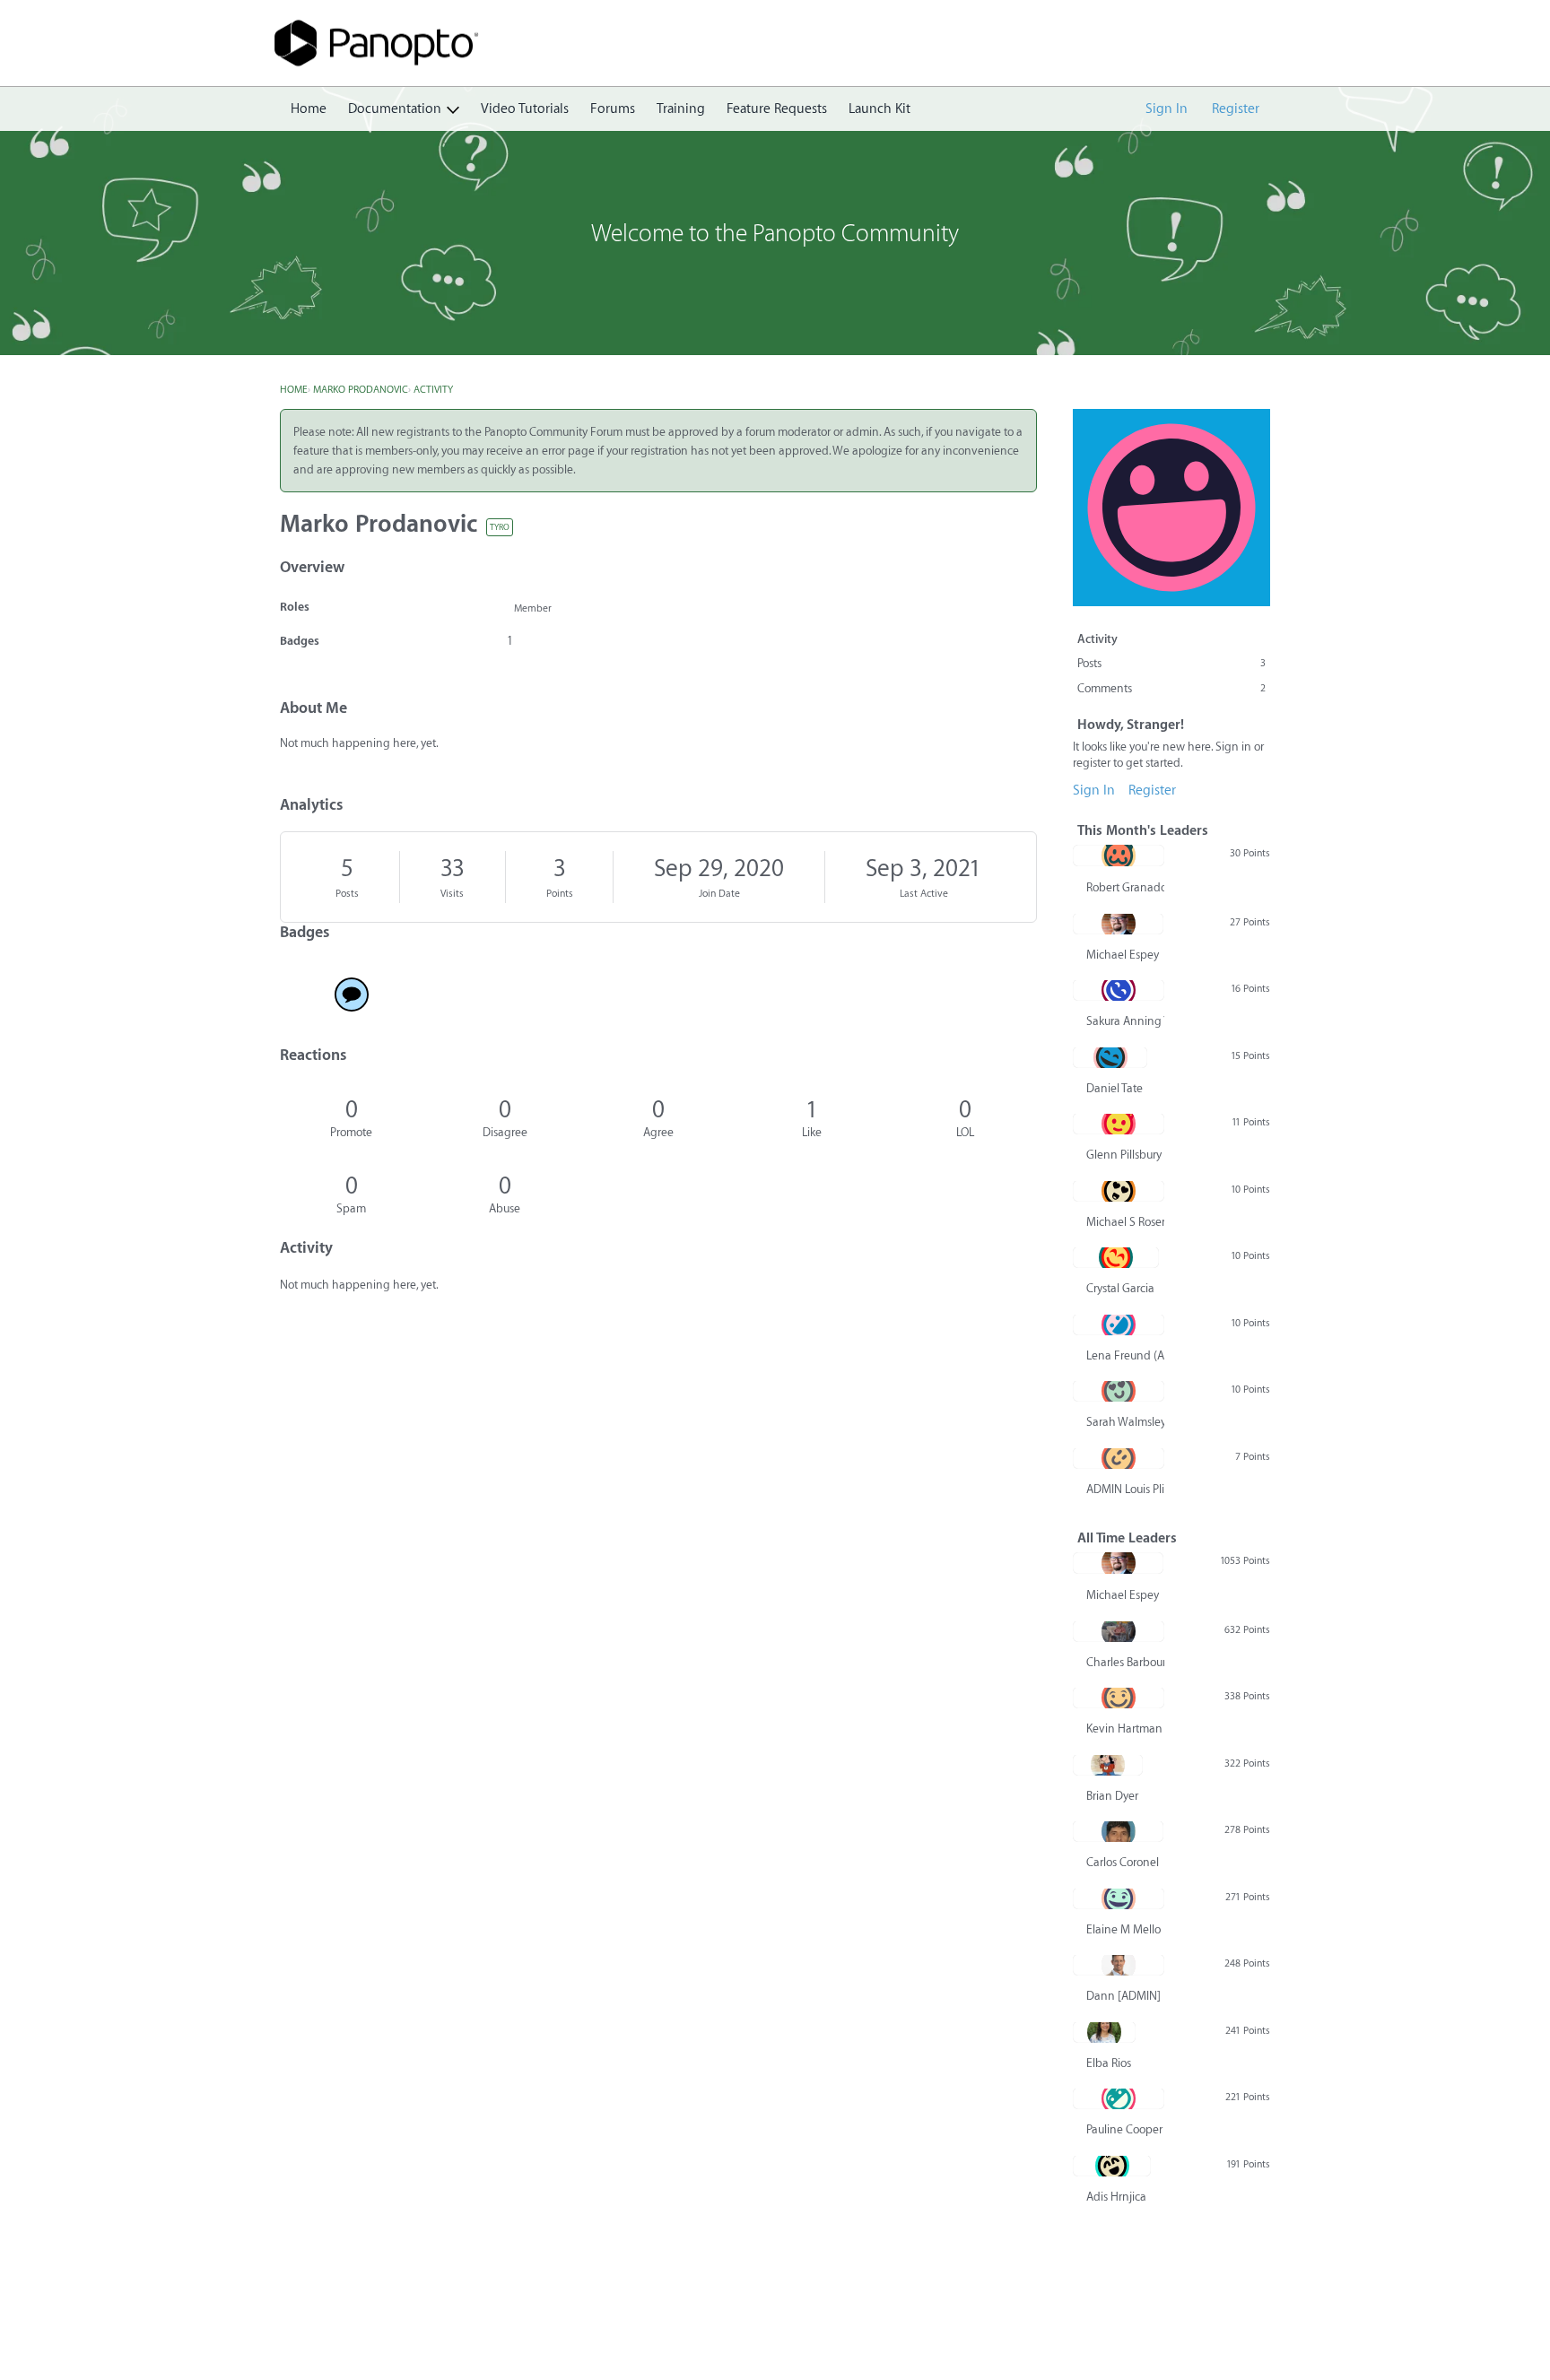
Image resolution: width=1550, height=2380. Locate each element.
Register (1236, 109)
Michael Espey (1123, 955)
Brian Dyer (1112, 1796)
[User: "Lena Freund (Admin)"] (1119, 1325)
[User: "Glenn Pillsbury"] (1119, 1124)
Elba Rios (1109, 2063)
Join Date (719, 894)
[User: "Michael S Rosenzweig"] (1119, 1191)
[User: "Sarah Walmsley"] (1119, 1391)
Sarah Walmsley (1125, 1422)
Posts (347, 894)
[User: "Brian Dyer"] (1108, 1765)
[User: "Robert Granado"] (1119, 856)
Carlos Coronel (1123, 1862)
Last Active (924, 894)
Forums (613, 109)
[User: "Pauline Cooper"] (1119, 2098)
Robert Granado (1125, 887)
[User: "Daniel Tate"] (1110, 1057)
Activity (1097, 639)
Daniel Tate (1115, 1088)
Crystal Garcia (1120, 1288)
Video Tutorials (525, 109)
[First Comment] (351, 995)
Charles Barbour (1125, 1662)
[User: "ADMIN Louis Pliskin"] (1119, 1458)
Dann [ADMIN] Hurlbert (1125, 1996)
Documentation (395, 109)
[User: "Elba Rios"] (1104, 2032)
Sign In (1167, 109)
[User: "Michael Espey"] (1118, 924)
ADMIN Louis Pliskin (1125, 1489)
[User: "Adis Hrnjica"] (1112, 2166)
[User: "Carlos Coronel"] (1118, 1831)
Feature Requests (777, 109)
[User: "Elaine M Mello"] (1119, 1898)
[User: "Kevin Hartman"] (1119, 1698)
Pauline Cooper (1124, 2129)
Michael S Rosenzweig (1125, 1222)
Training (681, 109)
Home (309, 109)
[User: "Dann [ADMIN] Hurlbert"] (1119, 1965)
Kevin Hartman (1124, 1729)
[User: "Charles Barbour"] (1119, 1631)
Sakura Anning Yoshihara (1125, 1021)
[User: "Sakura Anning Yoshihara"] (1119, 990)
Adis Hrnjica (1116, 2197)
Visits (452, 894)
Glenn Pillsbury (1124, 1155)
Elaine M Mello (1123, 1929)
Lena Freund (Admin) (1125, 1355)
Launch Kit (879, 109)
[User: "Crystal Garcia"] (1116, 1257)
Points (560, 894)
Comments (1171, 688)
